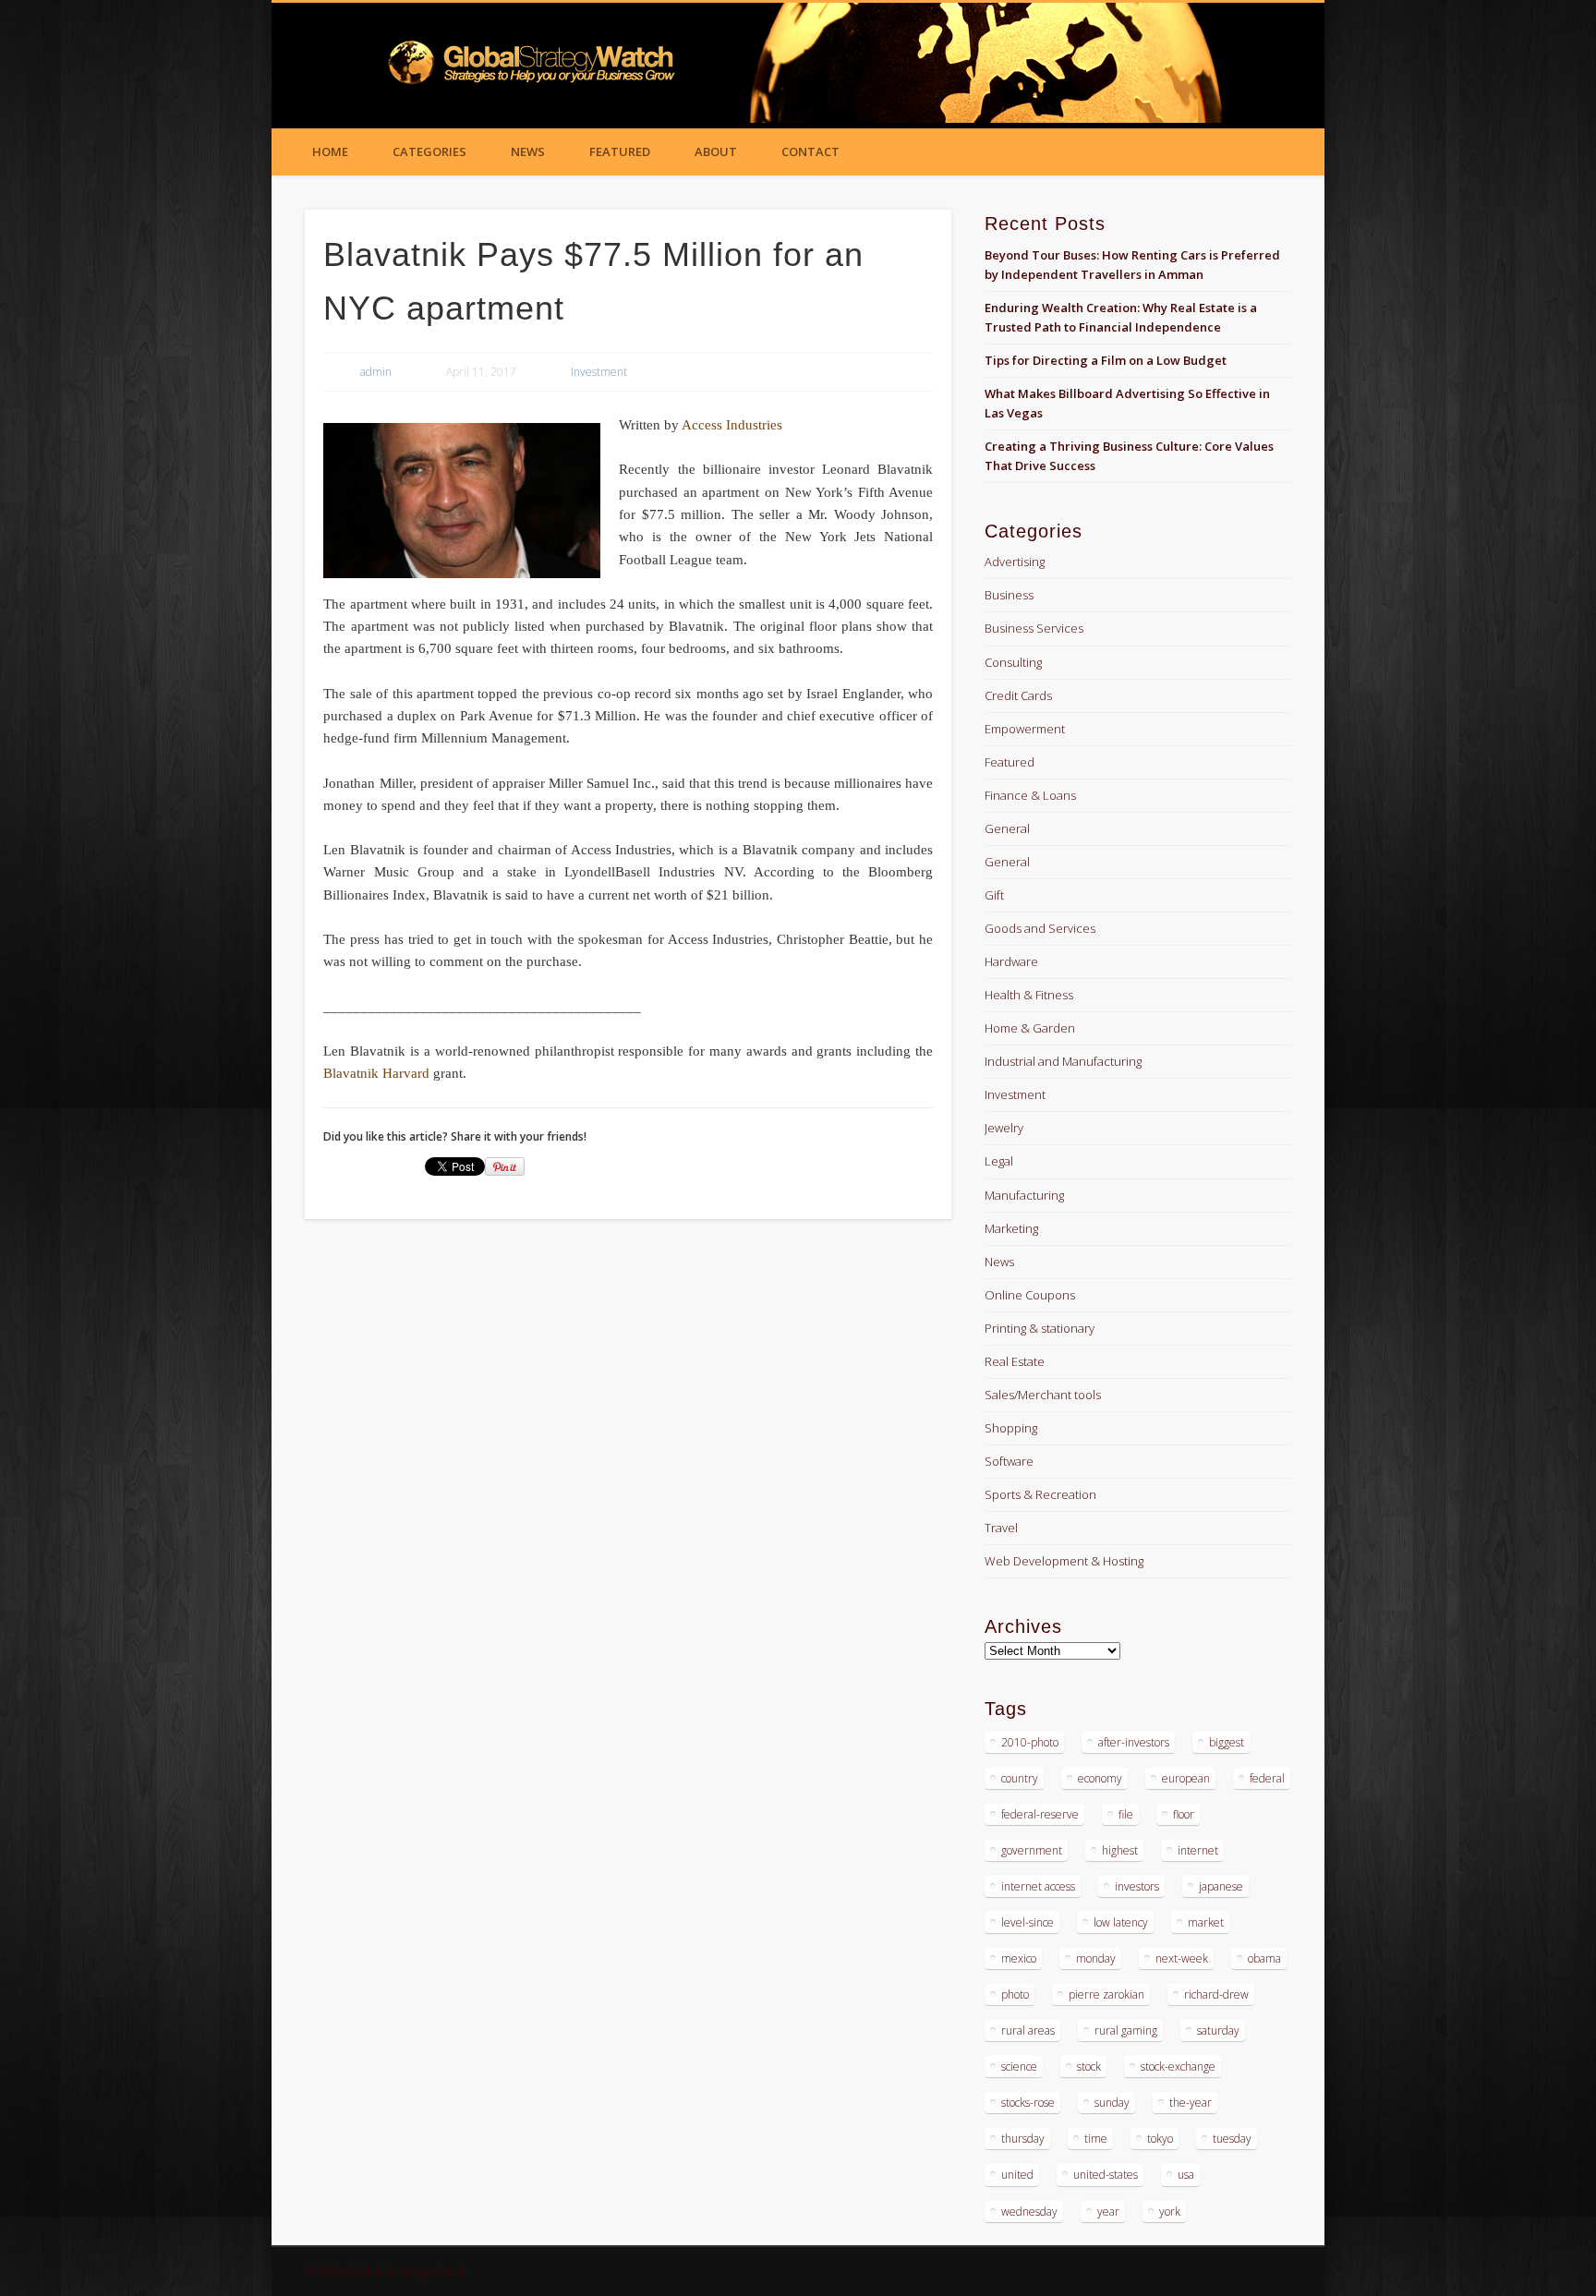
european (1186, 1778)
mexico (1019, 1958)
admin (376, 372)
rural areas (1028, 2030)
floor (1184, 1814)
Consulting (1013, 662)
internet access (1038, 1886)
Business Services (1034, 628)
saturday (1218, 2030)
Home (330, 151)
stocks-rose (1028, 2103)
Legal (999, 1161)
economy (1100, 1778)
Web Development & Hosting (1064, 1561)
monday (1096, 1958)
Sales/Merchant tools (1043, 1395)
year (1108, 2211)
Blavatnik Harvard (376, 1073)
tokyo (1160, 2139)
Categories (429, 151)
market (1206, 1922)
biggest (1227, 1742)
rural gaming (1126, 2030)
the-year (1191, 2103)
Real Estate (1015, 1361)
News (528, 151)
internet (1198, 1850)
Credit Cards (1018, 695)
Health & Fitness (1029, 995)
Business (1009, 595)
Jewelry (1004, 1128)
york (1170, 2211)
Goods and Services (1040, 928)
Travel (1001, 1528)
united (1017, 2175)
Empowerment (1025, 729)
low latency (1121, 1922)
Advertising (1015, 562)
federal (1267, 1778)
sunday (1112, 2103)
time (1096, 2139)
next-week (1182, 1958)
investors (1137, 1886)
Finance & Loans (1030, 795)
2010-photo (1030, 1742)
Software (1009, 1461)
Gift (994, 895)
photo (1015, 1994)
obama (1264, 1958)
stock (1089, 2066)
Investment (599, 372)
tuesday (1232, 2139)
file (1126, 1814)
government (1032, 1850)
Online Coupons (1030, 1295)
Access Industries (732, 425)
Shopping (1011, 1428)
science (1019, 2066)
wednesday (1029, 2211)
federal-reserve (1040, 1814)
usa (1186, 2175)
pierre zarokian (1106, 1994)
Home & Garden (1030, 1028)
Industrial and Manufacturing (1063, 1061)
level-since (1028, 1922)
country (1020, 1778)
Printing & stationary (1040, 1328)
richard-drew (1216, 1994)
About (716, 151)
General (1007, 828)
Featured (620, 151)
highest (1120, 1850)
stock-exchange (1178, 2066)
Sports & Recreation (1040, 1494)
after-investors (1134, 1742)
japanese (1221, 1886)
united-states (1106, 2175)
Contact (810, 151)
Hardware (1011, 961)
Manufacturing (1024, 1195)
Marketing (1011, 1228)
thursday (1023, 2139)
